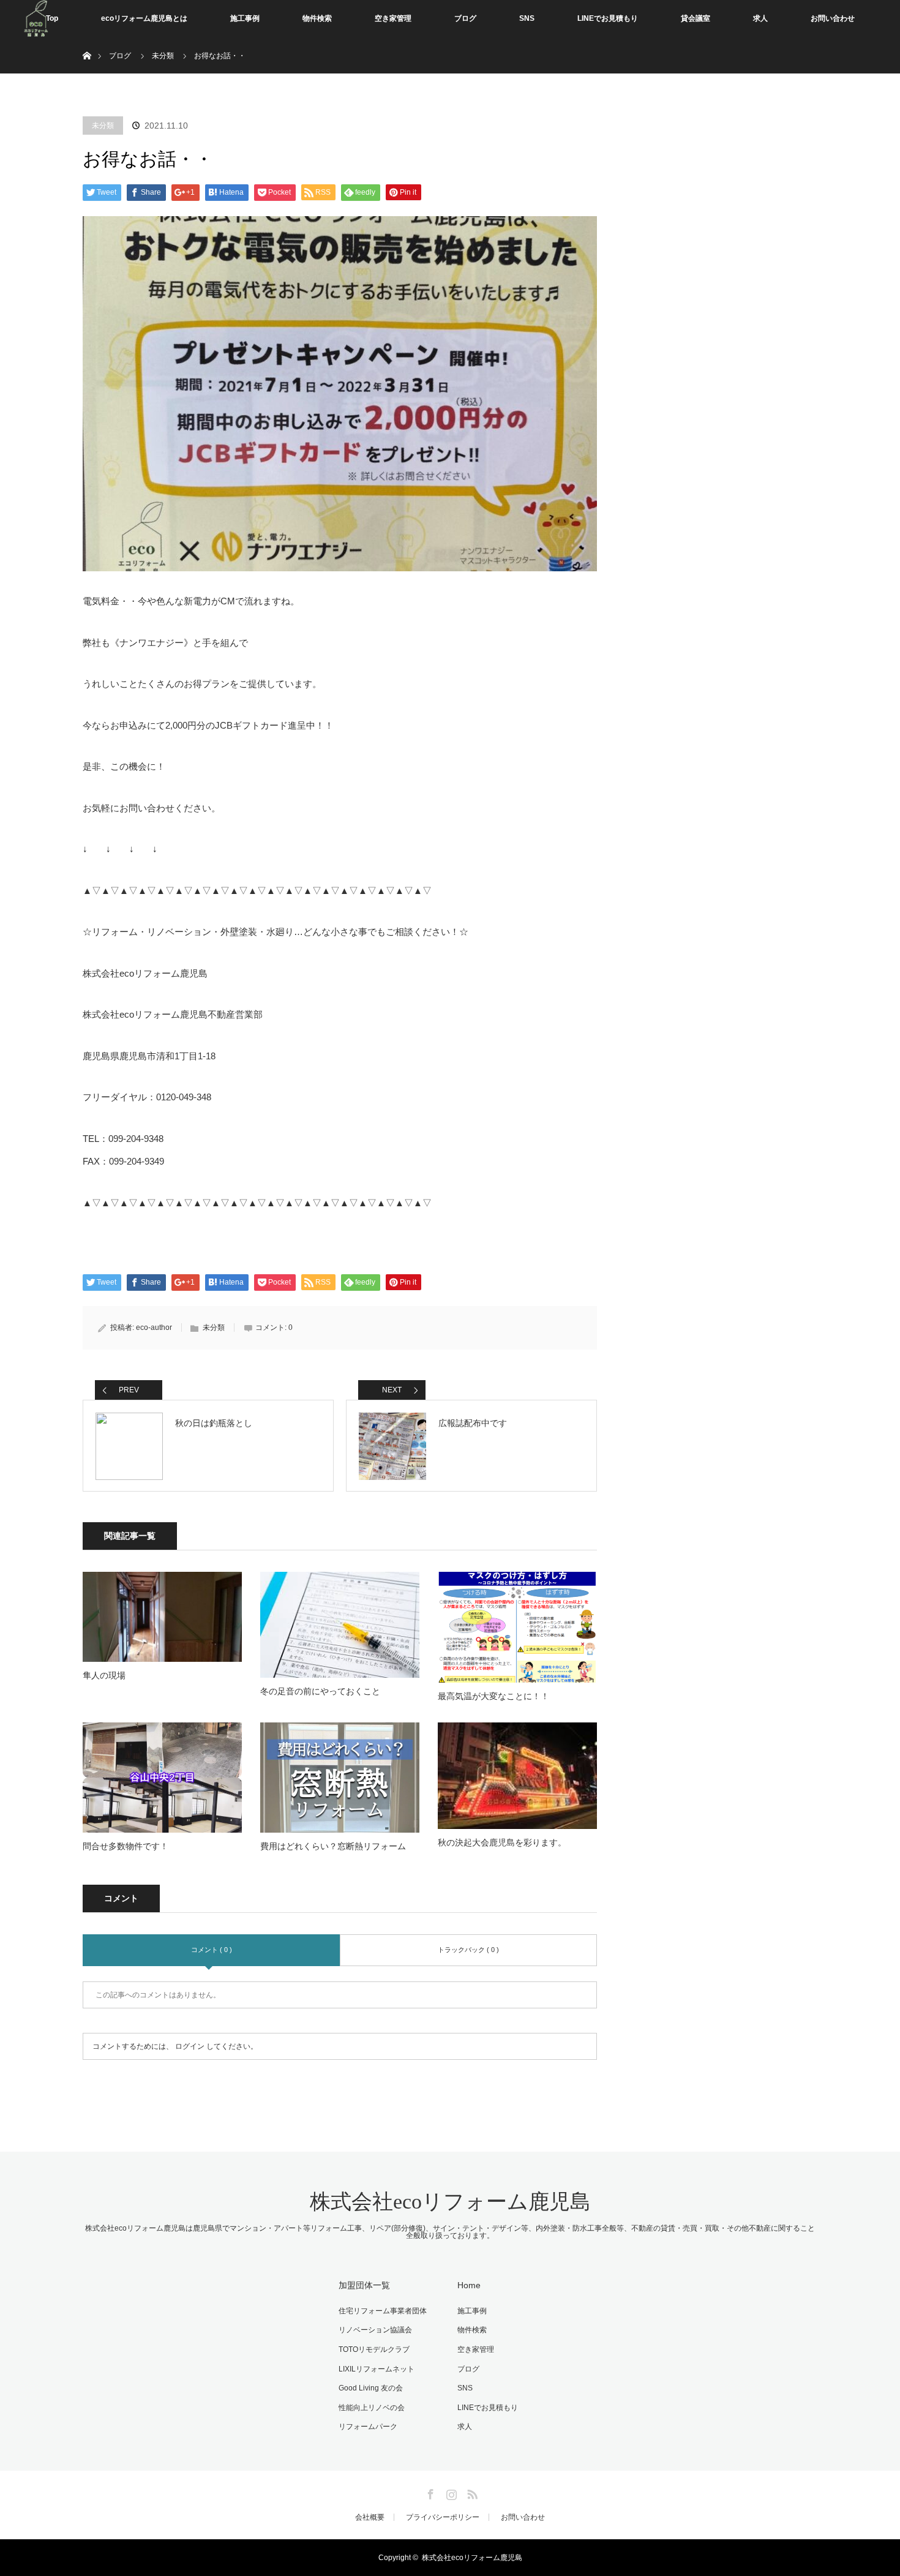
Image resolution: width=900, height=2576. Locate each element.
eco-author (154, 1327)
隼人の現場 (104, 1675)
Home (469, 2285)
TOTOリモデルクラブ (374, 2349)
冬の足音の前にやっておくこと (320, 1691)
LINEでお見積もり (608, 18)
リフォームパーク (368, 2427)
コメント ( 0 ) (212, 1950)
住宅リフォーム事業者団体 (383, 2311)
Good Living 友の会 (371, 2388)
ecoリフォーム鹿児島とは (144, 18)
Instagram (450, 2492)
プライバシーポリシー (443, 2517)
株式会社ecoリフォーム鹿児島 (450, 2202)
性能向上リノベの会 (372, 2408)
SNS (527, 18)
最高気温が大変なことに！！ (493, 1696)
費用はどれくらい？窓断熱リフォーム (333, 1846)
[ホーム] (87, 41)
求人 (760, 18)
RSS (471, 2492)
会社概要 (370, 2517)
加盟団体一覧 (364, 2285)
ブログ (465, 18)
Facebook (429, 2492)
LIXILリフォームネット (377, 2369)
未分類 (103, 126)
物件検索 (317, 18)
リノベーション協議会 (375, 2330)
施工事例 (245, 18)
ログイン (190, 2046)
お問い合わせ (833, 18)
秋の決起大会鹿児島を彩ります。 (502, 1842)
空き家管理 (393, 18)
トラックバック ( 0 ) (468, 1950)
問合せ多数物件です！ (126, 1846)
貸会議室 (696, 18)
